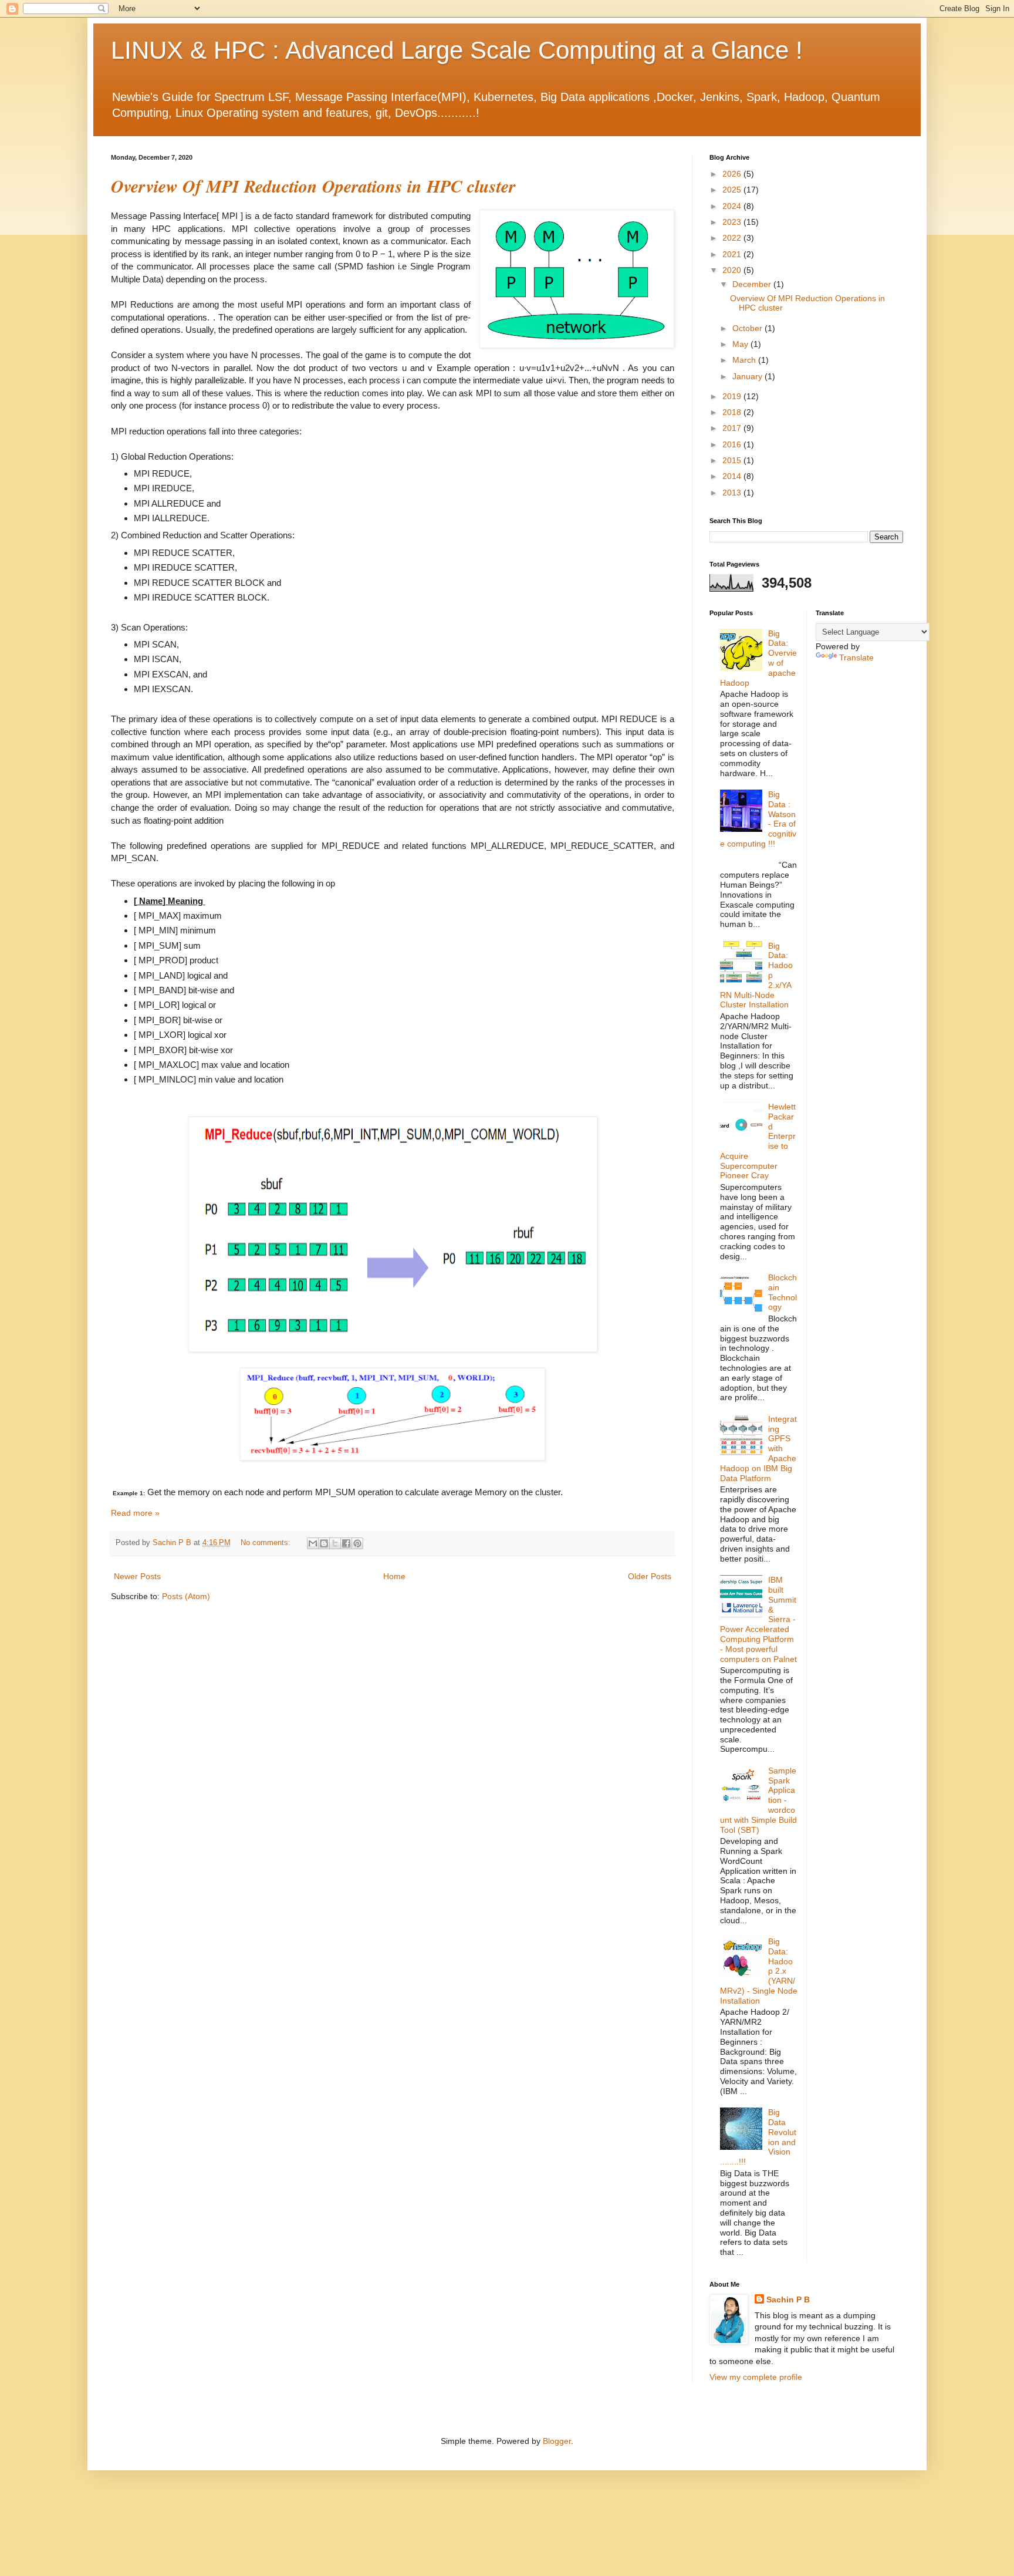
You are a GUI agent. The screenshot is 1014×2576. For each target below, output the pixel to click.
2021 (733, 254)
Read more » (135, 1513)
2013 (733, 493)
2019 (733, 396)
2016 (733, 444)
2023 (733, 222)
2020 (733, 270)
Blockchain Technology (783, 1292)
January (748, 376)
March (745, 360)
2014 (733, 476)
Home (394, 1576)
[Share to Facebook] (346, 1543)
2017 (733, 428)
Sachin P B (788, 2299)
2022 (733, 238)
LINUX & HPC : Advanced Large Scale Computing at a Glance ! (457, 50)
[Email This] (313, 1543)
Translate (856, 658)
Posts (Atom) (186, 1596)
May (741, 344)
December (753, 284)
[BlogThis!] (324, 1543)
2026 (733, 174)
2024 (733, 206)
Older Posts (650, 1576)
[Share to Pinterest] (357, 1543)
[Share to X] (335, 1543)
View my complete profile (756, 2377)
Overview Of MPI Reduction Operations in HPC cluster (313, 186)
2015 (733, 460)
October (748, 328)
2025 (733, 190)
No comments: (267, 1543)
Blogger (557, 2441)
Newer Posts (137, 1576)
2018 (733, 412)
